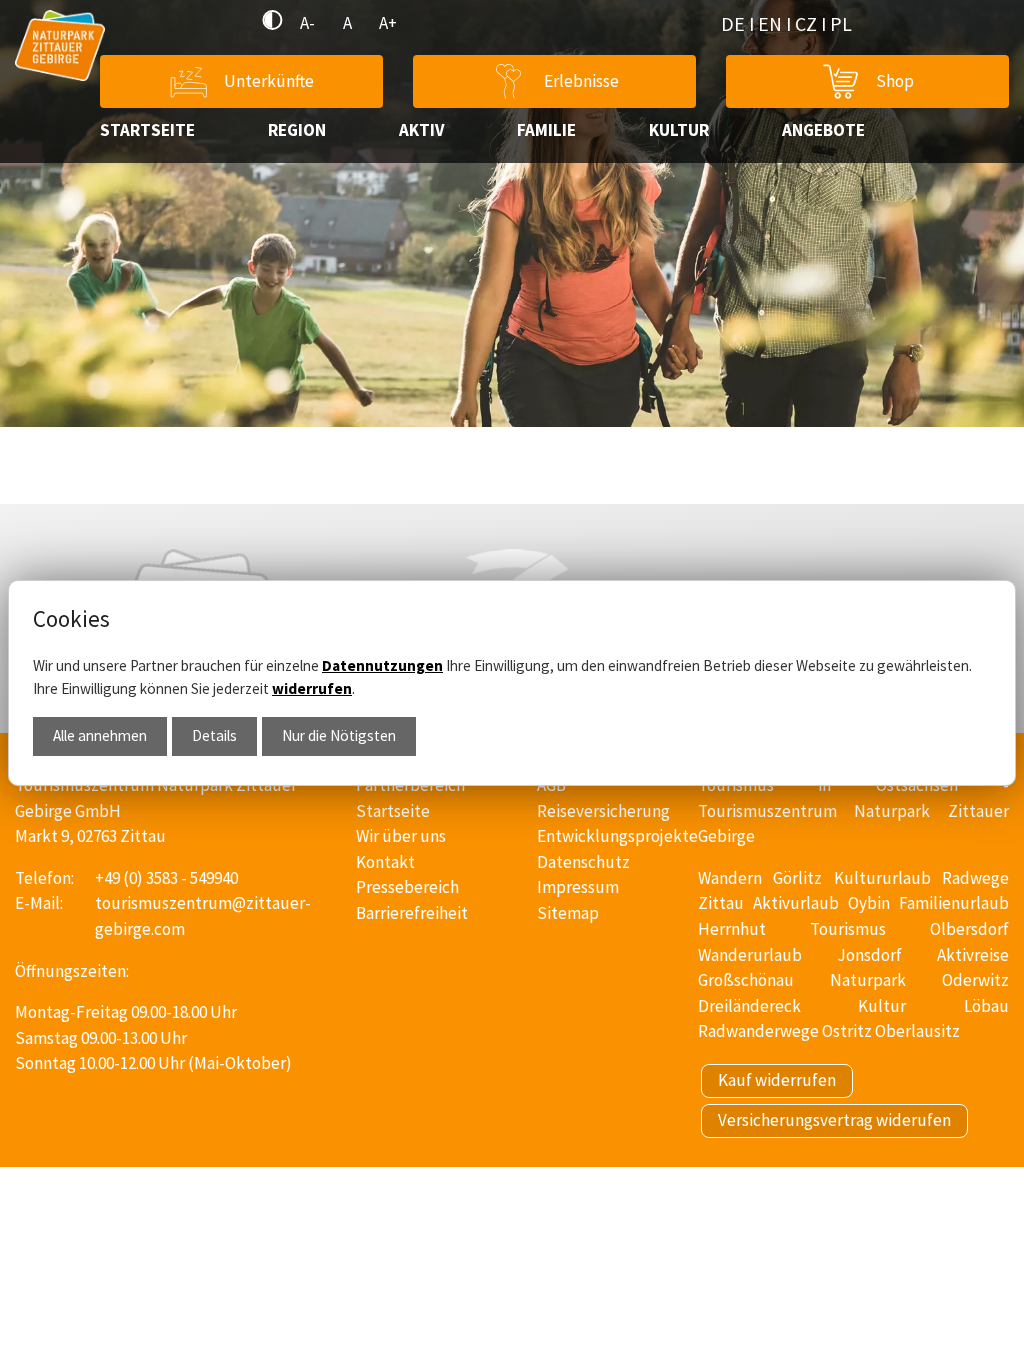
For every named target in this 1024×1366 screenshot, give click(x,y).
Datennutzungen (382, 665)
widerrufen (312, 688)
